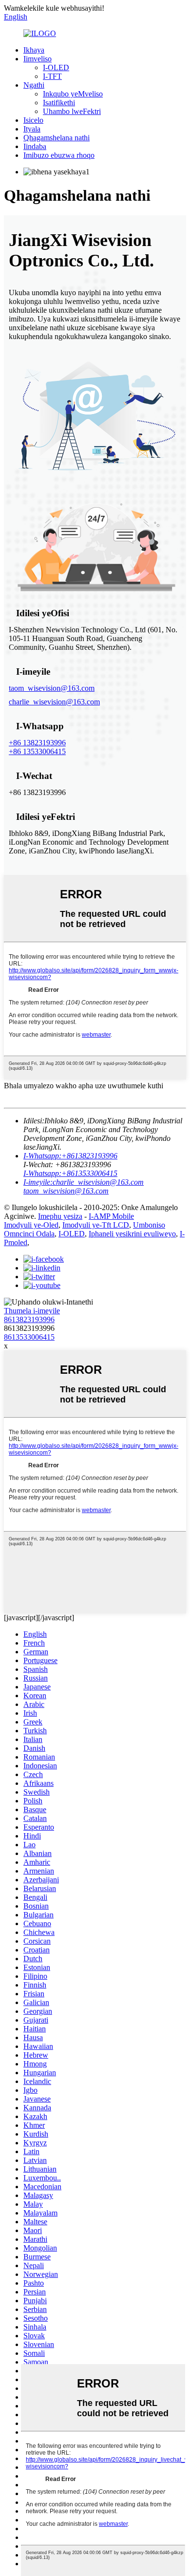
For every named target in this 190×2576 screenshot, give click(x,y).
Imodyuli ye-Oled (31, 1225)
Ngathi (34, 85)
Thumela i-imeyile (32, 1311)
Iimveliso (38, 59)
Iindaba (35, 146)
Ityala (32, 129)
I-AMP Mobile (111, 1216)
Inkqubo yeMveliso (73, 94)
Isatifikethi (59, 103)
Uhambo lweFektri (72, 111)
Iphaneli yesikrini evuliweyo (132, 1234)
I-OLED (56, 67)
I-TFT (52, 76)
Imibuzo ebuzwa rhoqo (59, 155)
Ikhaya (34, 50)
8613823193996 (29, 1319)
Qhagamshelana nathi (57, 138)
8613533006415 (29, 1337)
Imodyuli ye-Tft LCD (96, 1225)
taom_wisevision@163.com (52, 688)
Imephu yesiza (60, 1216)
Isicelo (33, 120)
